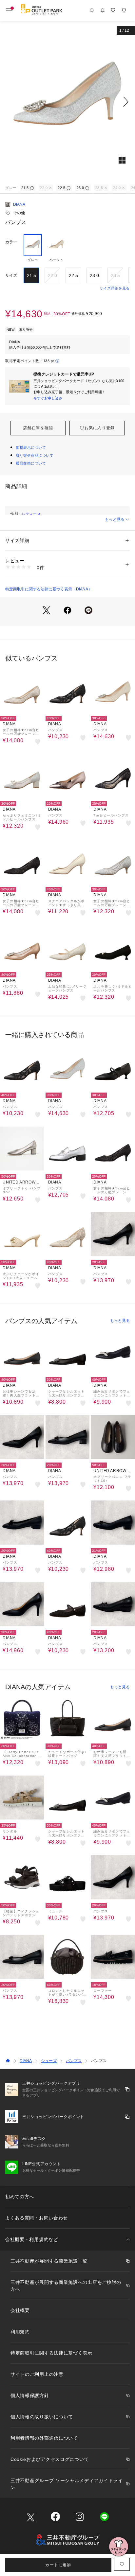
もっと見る (115, 519)
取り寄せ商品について (35, 455)
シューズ (49, 2061)
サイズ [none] (11, 275)
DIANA (19, 204)
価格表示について (31, 447)
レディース (31, 514)
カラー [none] (11, 242)
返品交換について (31, 463)
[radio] (33, 248)
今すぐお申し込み (48, 398)
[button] (67, 102)
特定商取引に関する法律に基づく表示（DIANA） (49, 589)
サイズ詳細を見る (115, 288)
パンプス (74, 2061)
